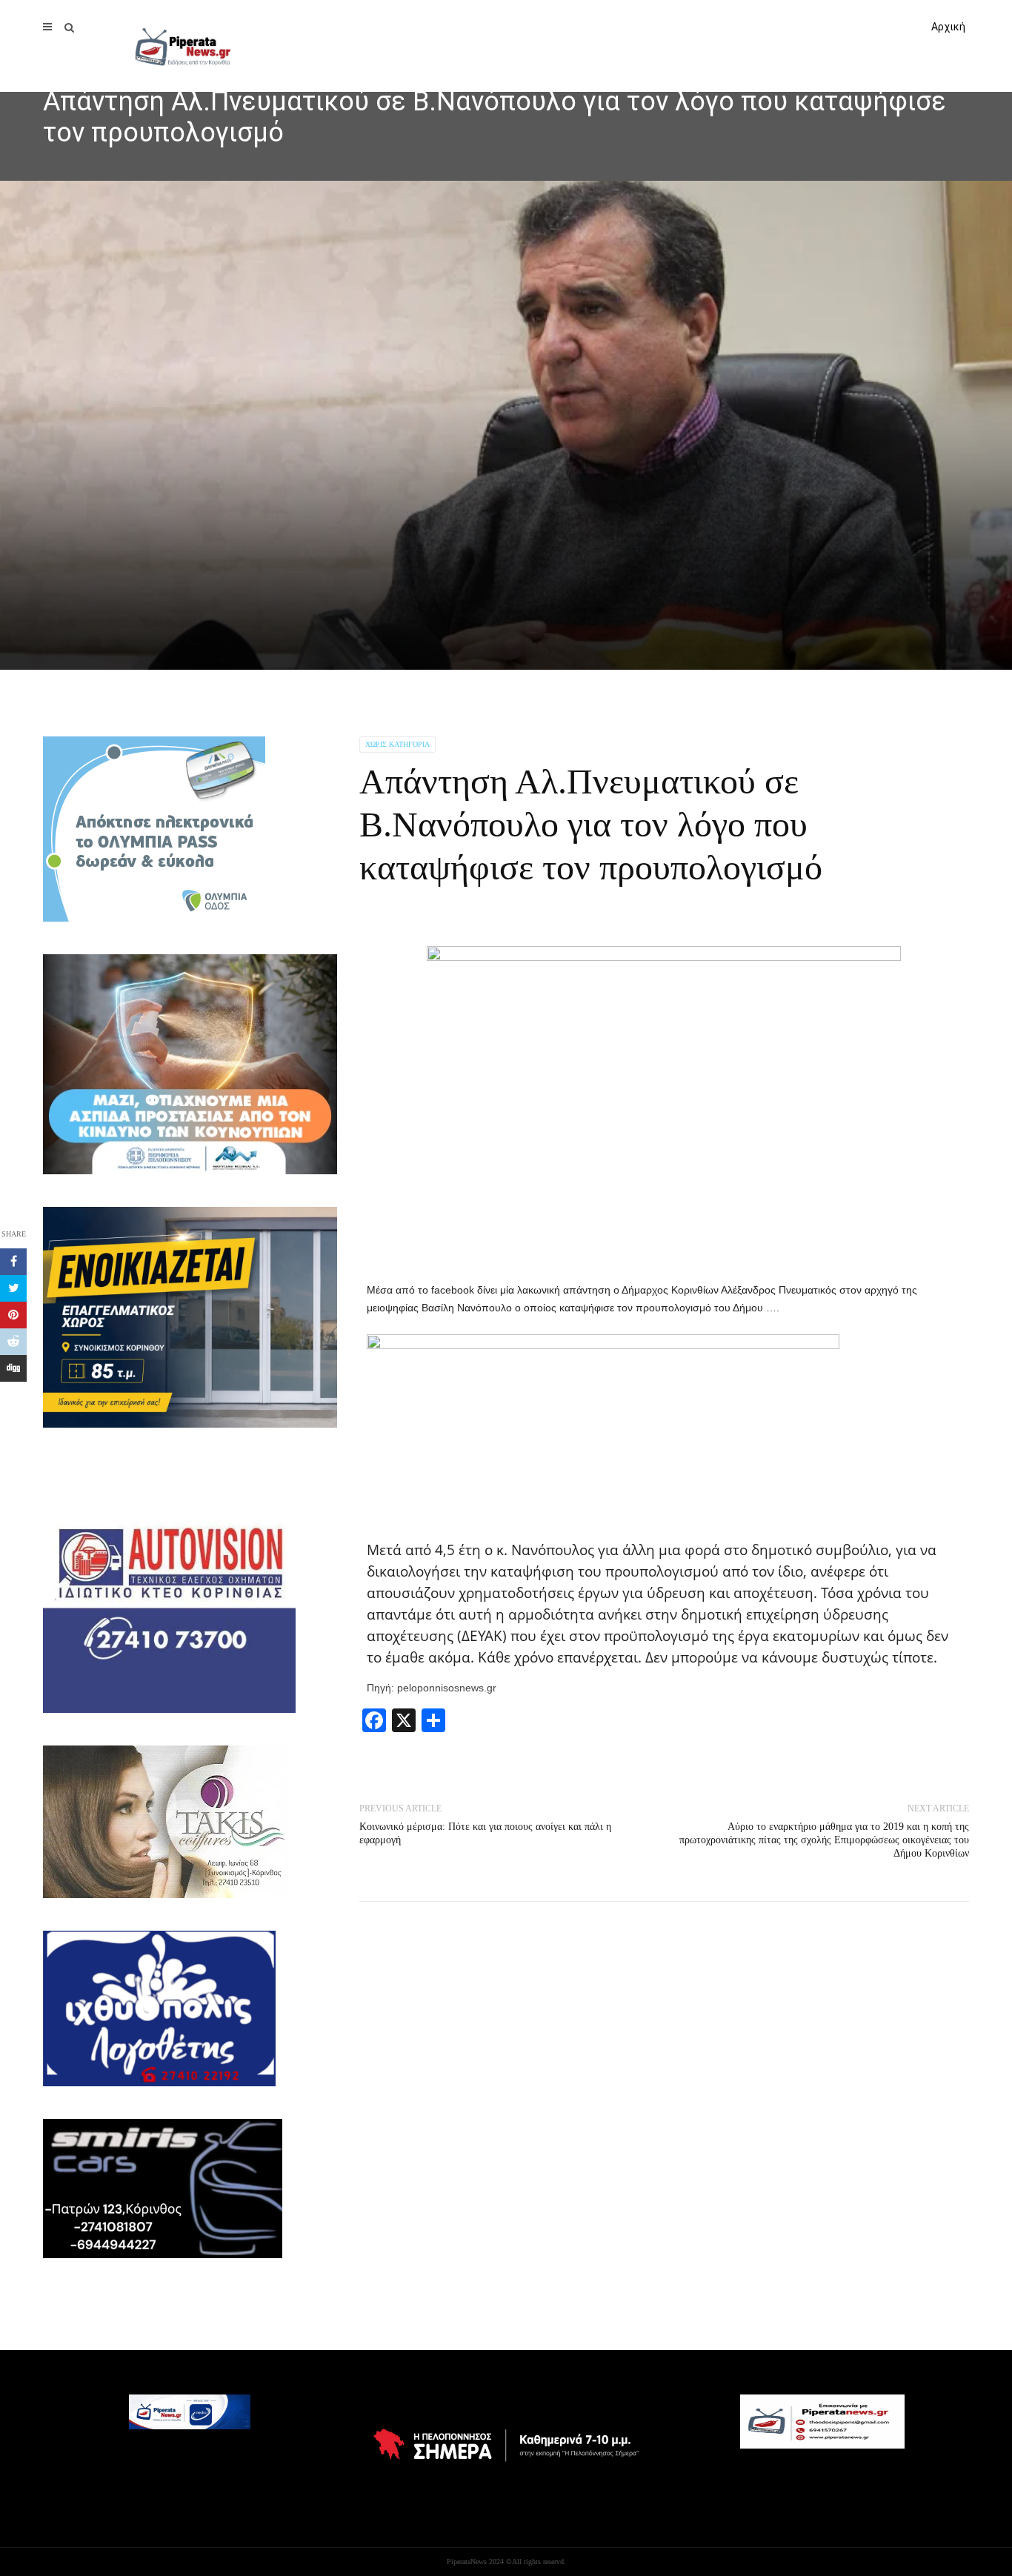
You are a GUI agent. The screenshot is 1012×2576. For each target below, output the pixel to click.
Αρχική (948, 27)
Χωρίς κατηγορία (397, 744)
